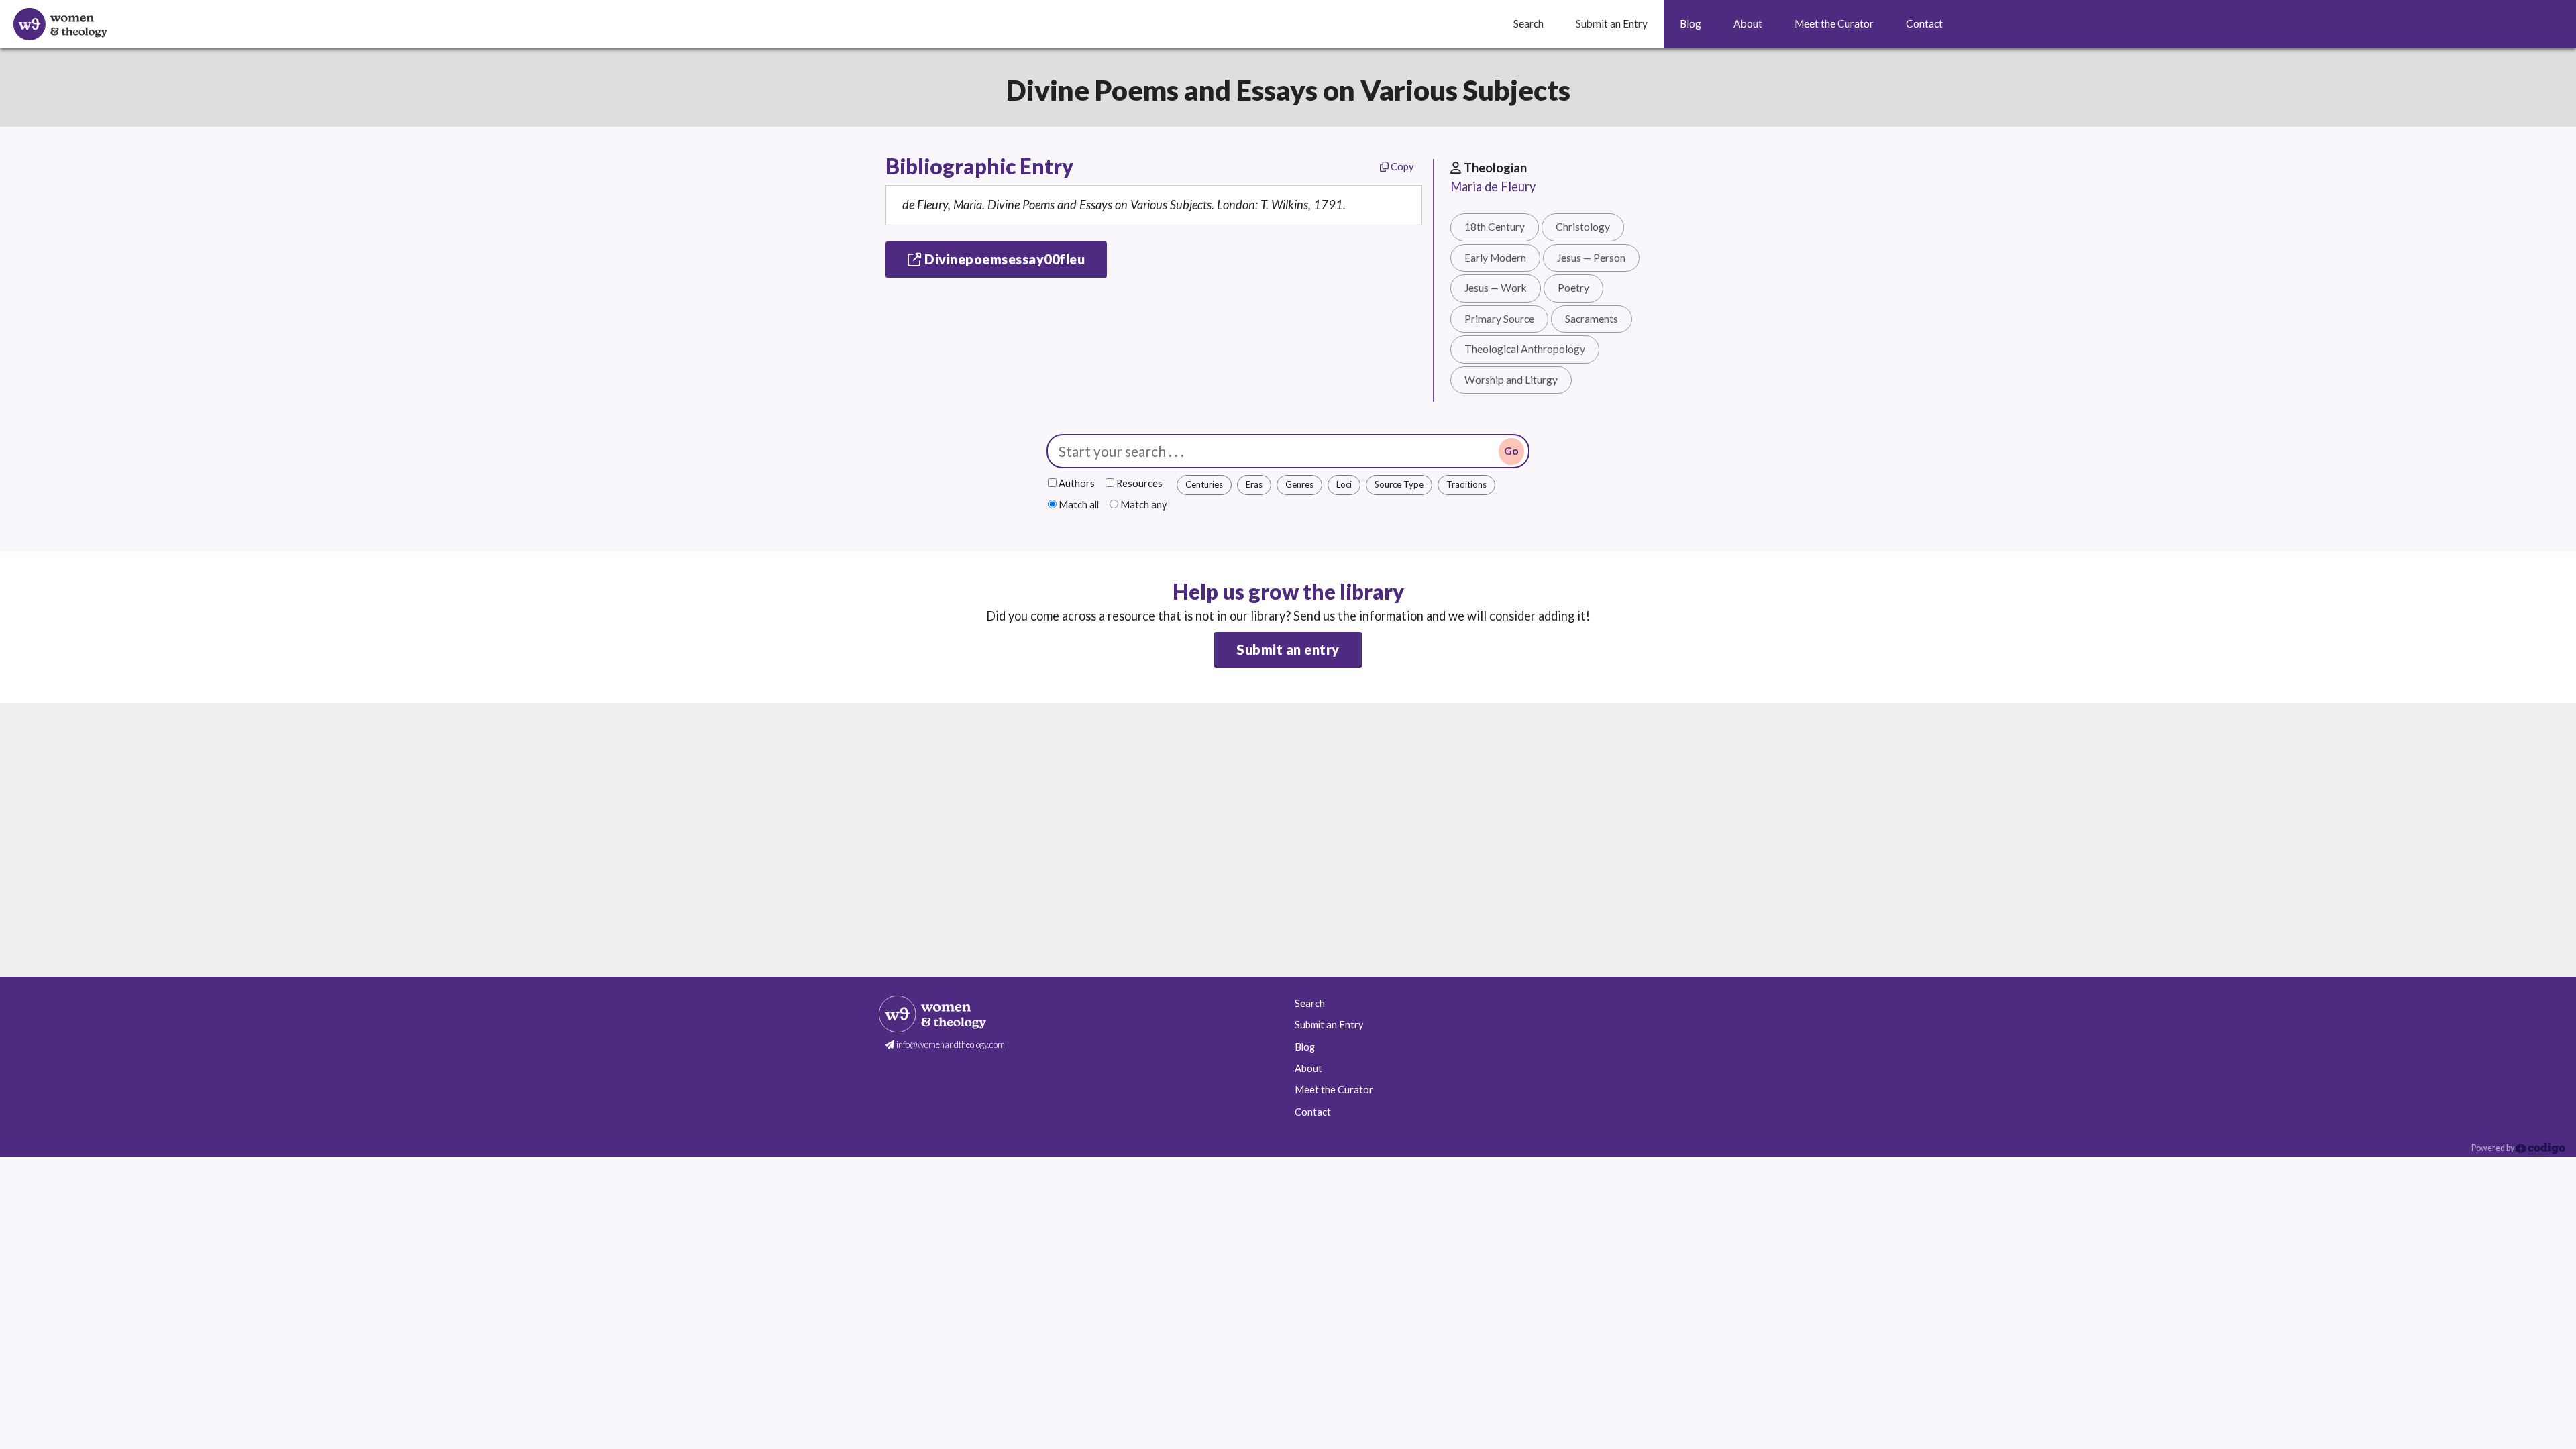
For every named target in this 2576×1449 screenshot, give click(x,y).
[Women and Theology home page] (60, 24)
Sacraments (1592, 319)
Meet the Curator (1334, 1090)
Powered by (2493, 1148)
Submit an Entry (1329, 1025)
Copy (1401, 167)
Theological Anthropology (1525, 349)
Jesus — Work (1496, 288)
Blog (1305, 1047)
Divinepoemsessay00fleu (1004, 259)
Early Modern (1495, 258)
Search (1310, 1003)
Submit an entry (1288, 649)
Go (1511, 451)
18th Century (1495, 227)
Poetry (1573, 288)
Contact (1313, 1112)
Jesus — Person (1591, 258)
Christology (1583, 227)
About (1308, 1068)
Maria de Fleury (1493, 186)
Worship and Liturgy (1511, 380)
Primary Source (1499, 319)
